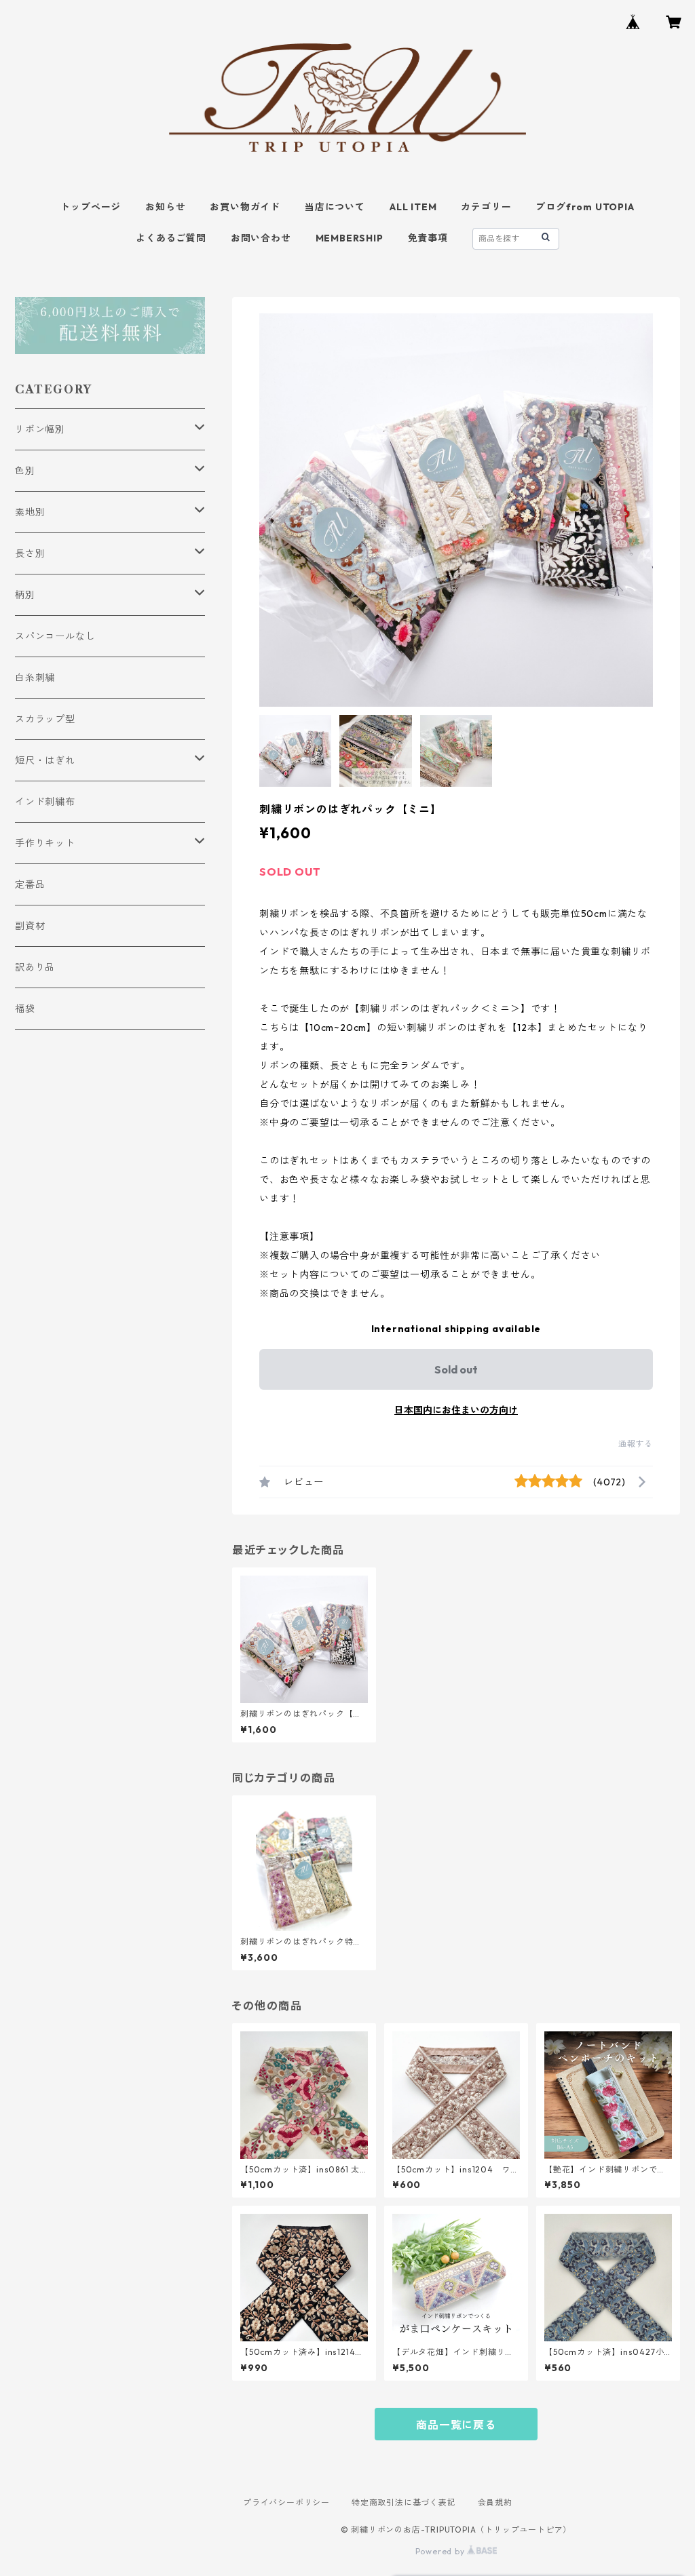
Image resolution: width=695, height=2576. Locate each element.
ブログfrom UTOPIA (585, 207)
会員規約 (495, 2502)
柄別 (25, 595)
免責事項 (428, 238)
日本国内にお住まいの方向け (456, 1410)
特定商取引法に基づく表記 (404, 2502)
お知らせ (165, 207)
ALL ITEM (413, 207)
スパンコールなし (55, 636)
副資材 (30, 926)
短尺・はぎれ (45, 760)
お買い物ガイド (245, 207)
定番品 (30, 884)
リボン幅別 (40, 429)
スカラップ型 (45, 719)
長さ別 (30, 553)
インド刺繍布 (45, 802)
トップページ (91, 207)
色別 (25, 471)
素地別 (30, 512)
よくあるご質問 (171, 238)
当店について (335, 207)
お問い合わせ (261, 238)
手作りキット (45, 843)
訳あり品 (35, 967)
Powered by (442, 2551)
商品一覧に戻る (456, 2425)
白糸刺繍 (35, 678)
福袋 (25, 1009)
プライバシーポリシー (286, 2502)
